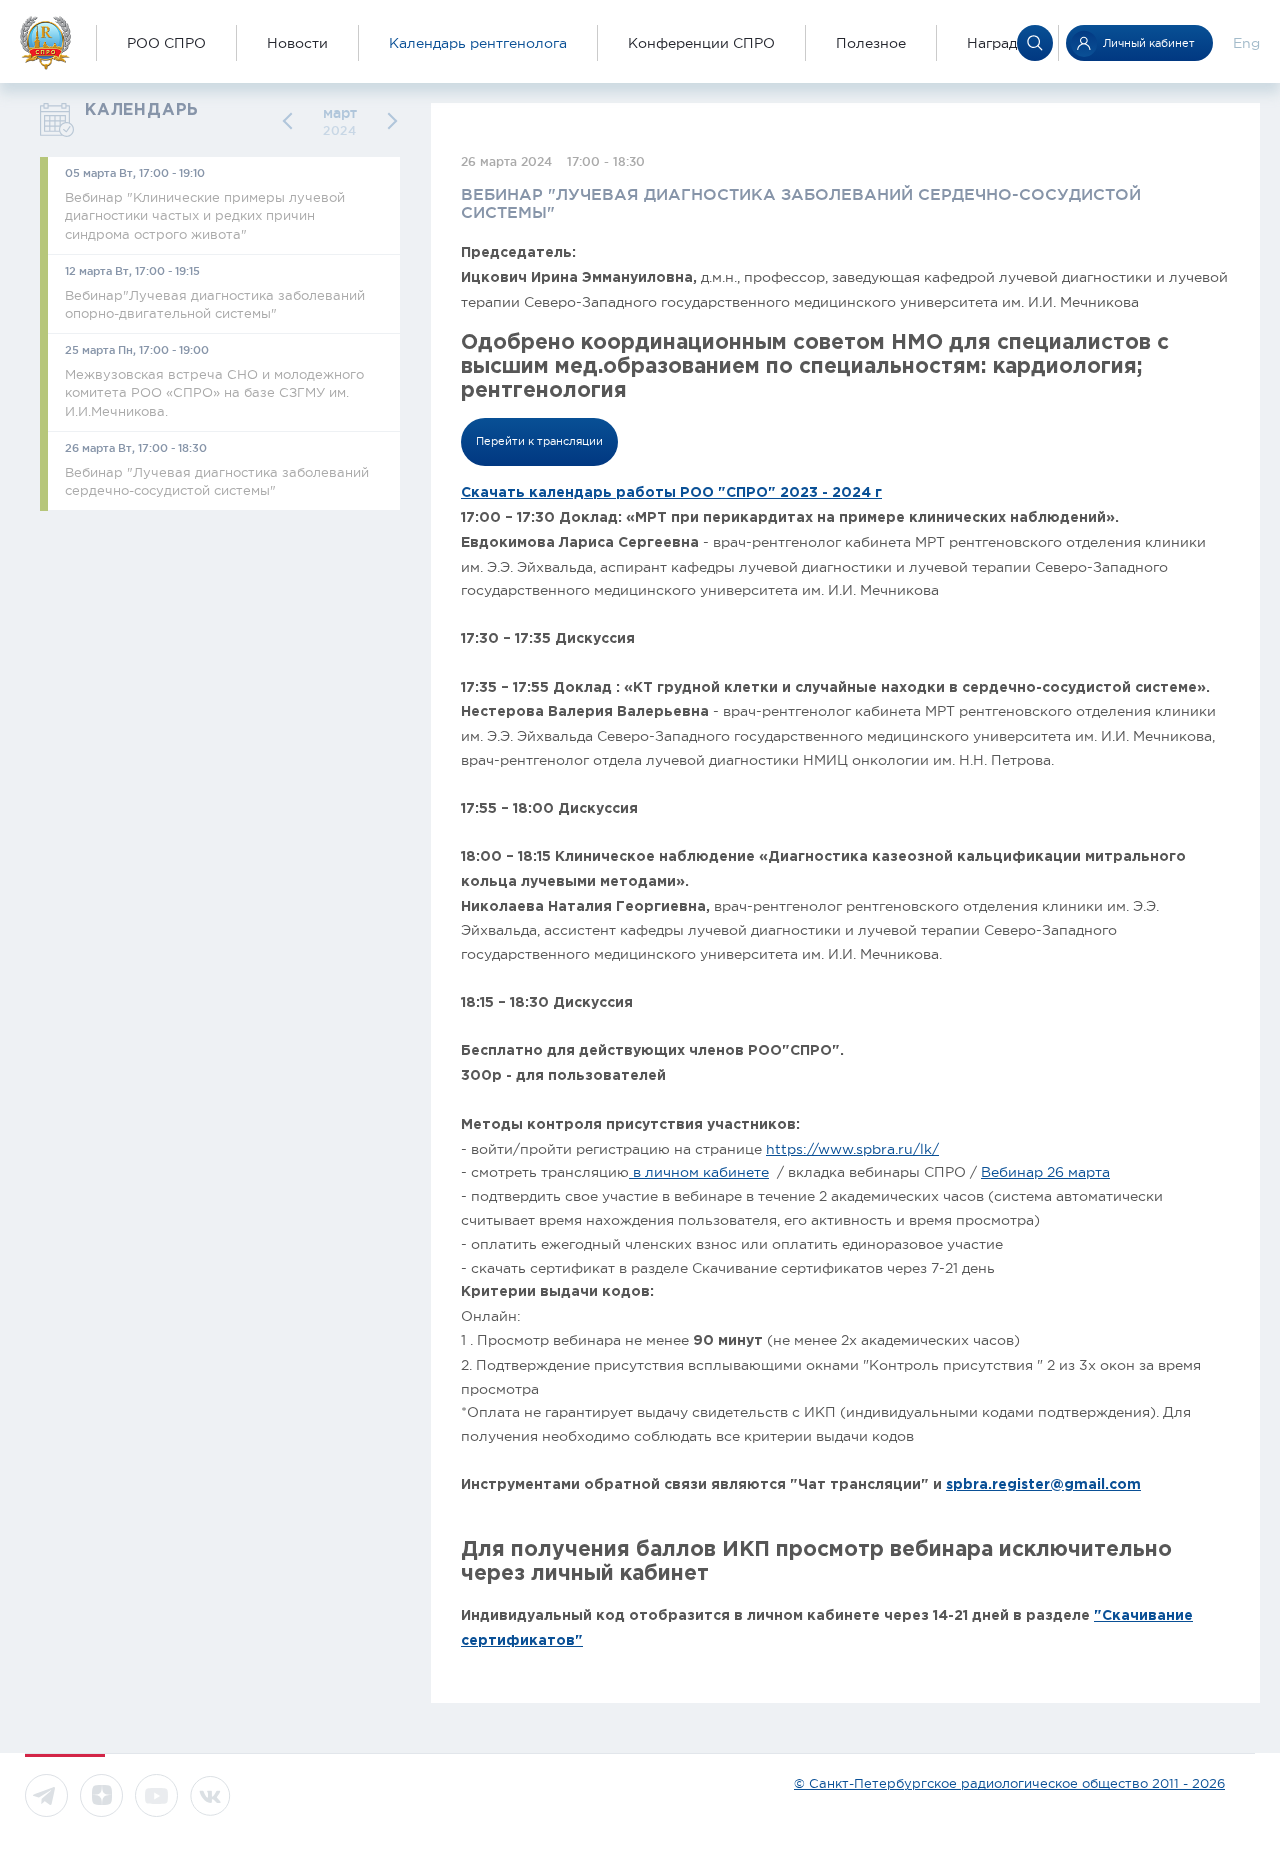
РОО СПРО (166, 43)
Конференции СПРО (701, 43)
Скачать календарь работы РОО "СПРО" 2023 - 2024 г (671, 493)
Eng (1246, 43)
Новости (297, 43)
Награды (997, 43)
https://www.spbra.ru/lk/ (852, 1149)
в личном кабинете (699, 1172)
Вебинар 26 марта (1045, 1172)
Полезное (871, 43)
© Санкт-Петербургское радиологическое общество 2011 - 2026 (1009, 1783)
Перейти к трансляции (539, 441)
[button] (291, 121)
